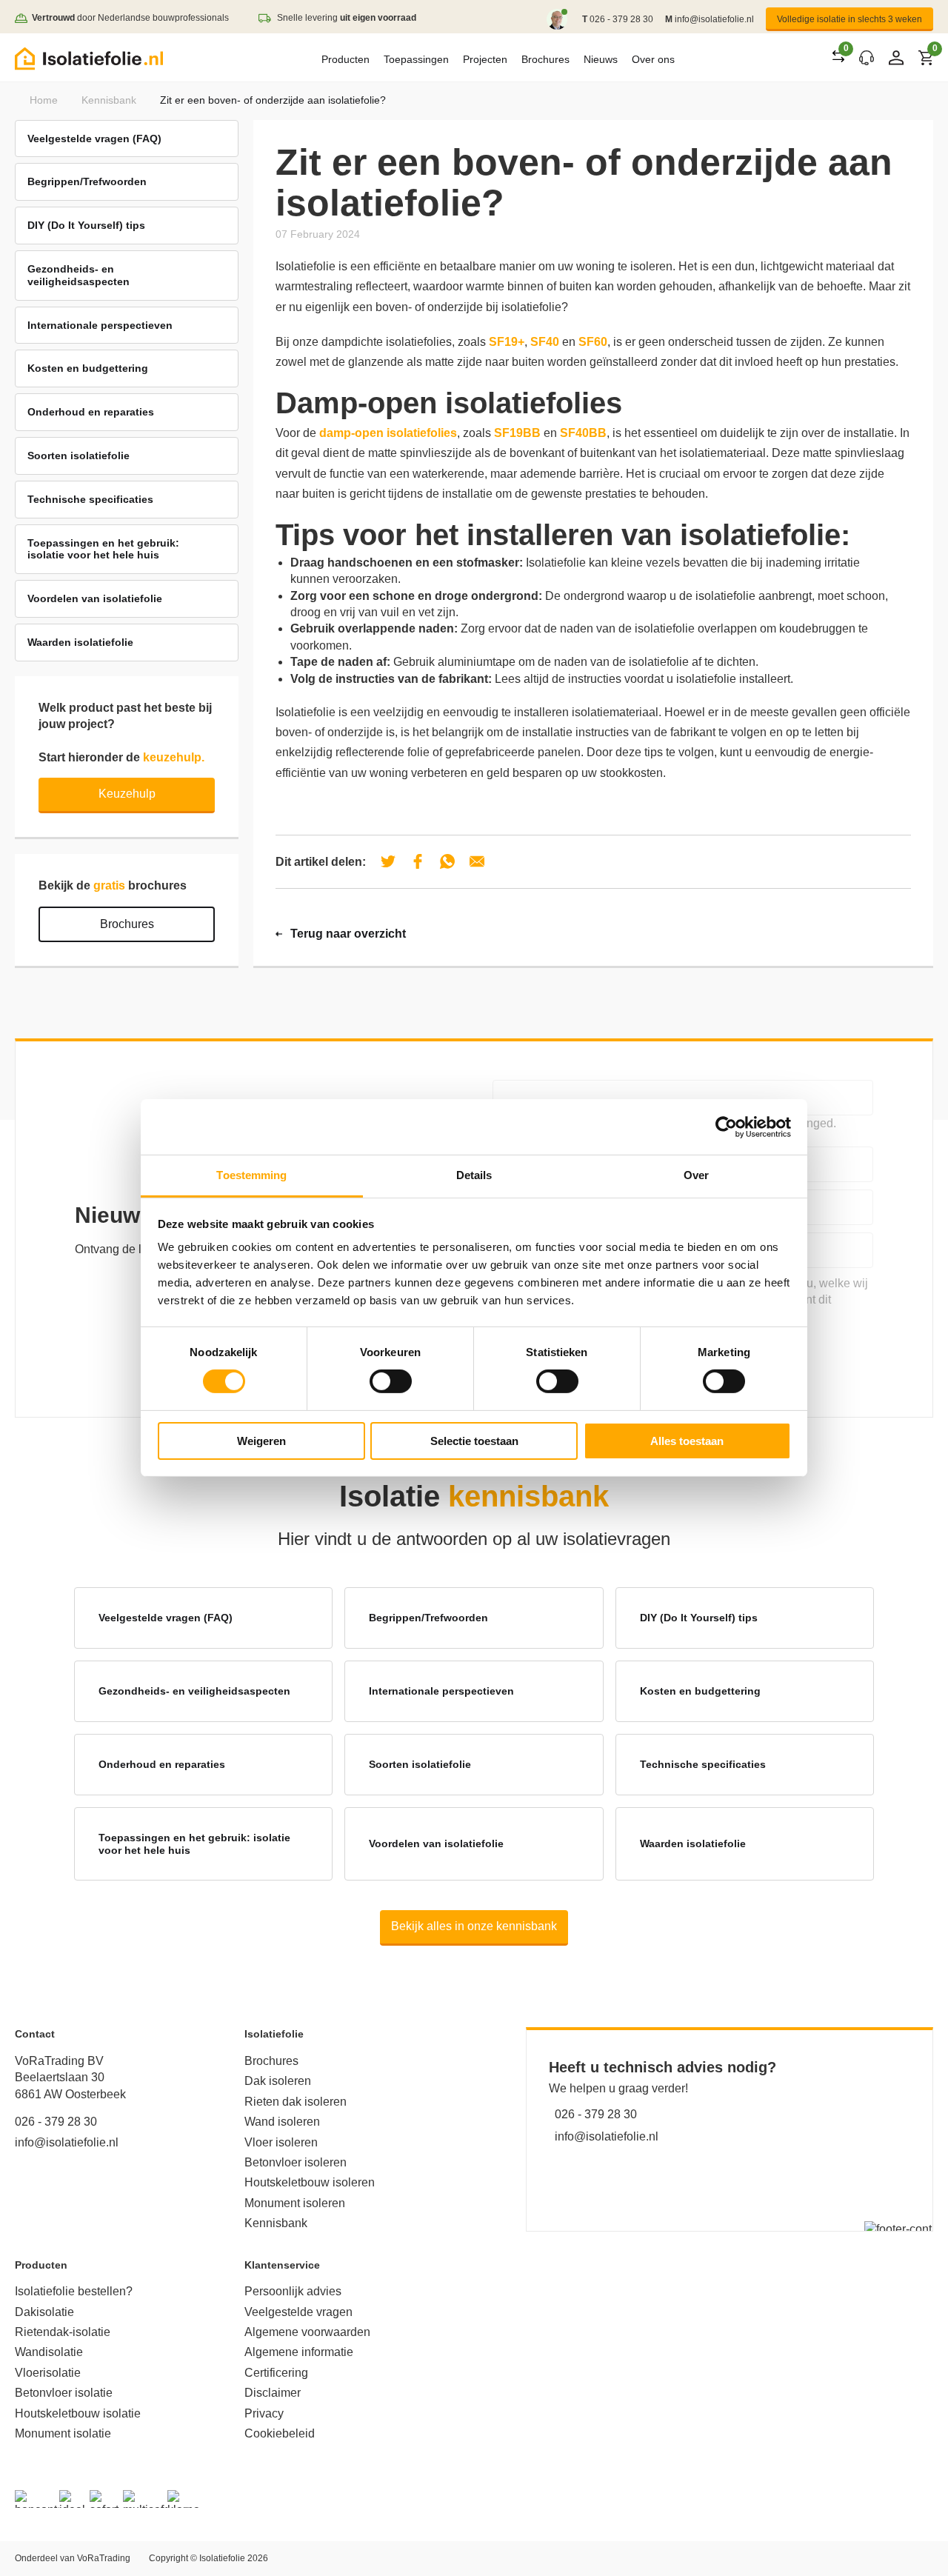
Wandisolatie (49, 2352)
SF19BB (517, 433)
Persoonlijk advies (293, 2291)
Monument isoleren (295, 2203)
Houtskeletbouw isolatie (78, 2413)
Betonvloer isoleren (296, 2162)
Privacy (264, 2413)
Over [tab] (696, 1175)
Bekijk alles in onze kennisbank (474, 1926)
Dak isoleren (278, 2081)
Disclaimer (273, 2393)
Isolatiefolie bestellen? (74, 2291)
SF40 (545, 342)
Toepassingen (416, 59)
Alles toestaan (687, 1441)
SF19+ (507, 342)
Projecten (485, 59)
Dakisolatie (44, 2312)
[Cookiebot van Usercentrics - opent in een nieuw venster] (726, 1127)
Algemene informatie (299, 2352)
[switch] (391, 1381)
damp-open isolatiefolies (388, 433)
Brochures (545, 59)
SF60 (593, 342)
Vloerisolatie (48, 2373)
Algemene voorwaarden (307, 2332)
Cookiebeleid (280, 2433)
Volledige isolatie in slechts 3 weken (849, 19)
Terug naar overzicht (348, 934)
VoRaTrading (104, 2558)
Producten (346, 59)
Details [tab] (474, 1175)
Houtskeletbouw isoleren (310, 2182)
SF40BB (583, 433)
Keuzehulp (127, 794)
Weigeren (261, 1441)
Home (44, 100)
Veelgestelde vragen (298, 2312)
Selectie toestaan (474, 1441)
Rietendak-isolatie (63, 2332)
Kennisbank (109, 100)
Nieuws (601, 59)
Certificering (276, 2373)
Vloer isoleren (281, 2142)
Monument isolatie (63, 2433)
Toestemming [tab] (251, 1175)
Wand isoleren (282, 2122)
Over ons (653, 59)
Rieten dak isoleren (296, 2102)
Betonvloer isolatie (64, 2393)
